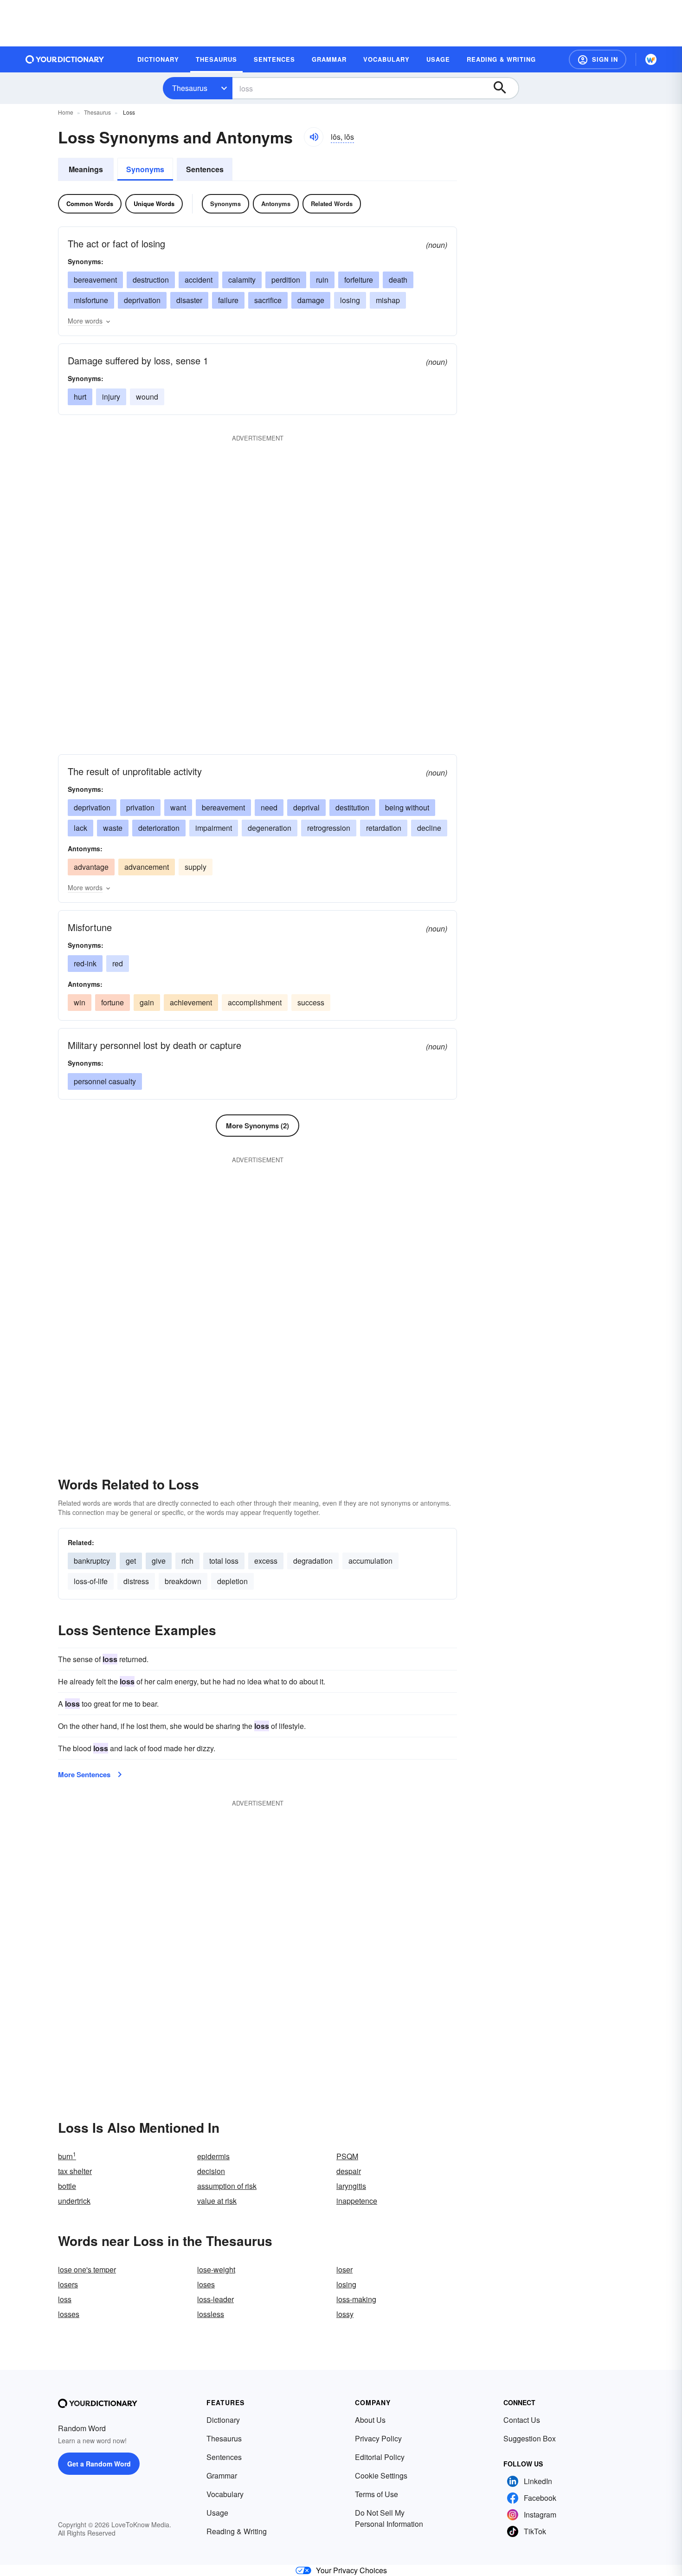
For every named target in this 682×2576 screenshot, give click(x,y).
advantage (91, 867)
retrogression (329, 828)
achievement (191, 1002)
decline (429, 828)
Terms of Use (376, 2494)
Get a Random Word (99, 2464)
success (311, 1002)
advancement (147, 867)
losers (68, 2284)
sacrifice (268, 300)
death (398, 280)
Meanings (86, 169)
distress (136, 1581)
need (269, 807)
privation (140, 807)
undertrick (74, 2201)
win (80, 1002)
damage (311, 300)
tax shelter (75, 2171)
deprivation (142, 300)
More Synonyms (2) (257, 1126)
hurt (80, 397)
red (118, 963)
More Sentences (84, 1774)
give (159, 1561)
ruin (322, 280)
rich (187, 1561)
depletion (232, 1581)
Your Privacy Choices (351, 2570)
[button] (598, 59)
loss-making (356, 2299)
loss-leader (216, 2299)
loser (344, 2269)
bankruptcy (92, 1561)
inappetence (357, 2201)
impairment (214, 828)
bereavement (95, 280)
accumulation (370, 1561)
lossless (211, 2314)
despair (349, 2171)
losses (69, 2314)
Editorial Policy (380, 2457)
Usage (217, 2513)
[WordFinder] (651, 59)
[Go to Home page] (65, 59)
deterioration (159, 828)
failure (228, 300)
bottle (67, 2186)
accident (199, 280)
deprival (306, 807)
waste (113, 828)
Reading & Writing (237, 2531)
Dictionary (223, 2420)
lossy (345, 2314)
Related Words (332, 204)
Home (66, 112)
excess (266, 1561)
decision (211, 2171)
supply (196, 867)
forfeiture (359, 280)
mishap (388, 300)
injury (111, 397)
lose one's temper (87, 2269)
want (178, 807)
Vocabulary (225, 2494)
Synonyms (145, 169)
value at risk (217, 2201)
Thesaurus (190, 88)
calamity (242, 280)
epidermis (213, 2156)
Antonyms (276, 204)
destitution (352, 807)
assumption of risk (227, 2186)
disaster (189, 300)
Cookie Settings (381, 2476)
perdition (286, 280)
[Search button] (504, 88)
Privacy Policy (378, 2438)
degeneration (270, 828)
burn (67, 2156)
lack (80, 828)
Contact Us (522, 2420)
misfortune (91, 300)
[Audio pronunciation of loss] (314, 137)
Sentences (205, 169)
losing (350, 300)
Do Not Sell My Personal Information (389, 2518)
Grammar (222, 2476)
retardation (384, 828)
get (131, 1561)
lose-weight (216, 2269)
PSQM (347, 2156)
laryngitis (351, 2186)
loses (206, 2284)
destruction (151, 280)
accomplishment (255, 1002)
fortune (113, 1002)
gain (147, 1002)
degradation (313, 1561)
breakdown (183, 1581)
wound (147, 397)
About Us (370, 2420)
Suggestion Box (530, 2438)
